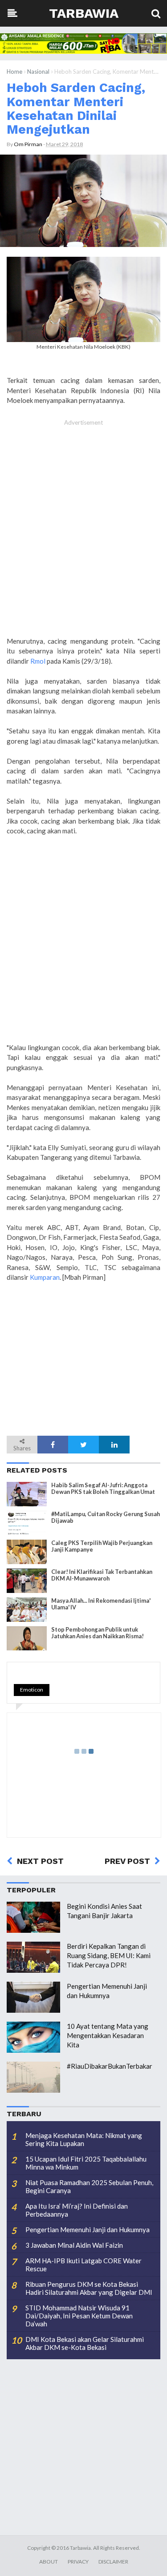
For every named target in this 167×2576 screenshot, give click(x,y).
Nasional (38, 72)
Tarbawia (84, 13)
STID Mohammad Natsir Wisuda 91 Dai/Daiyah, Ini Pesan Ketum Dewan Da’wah (79, 2316)
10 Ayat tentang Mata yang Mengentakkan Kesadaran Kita (108, 2035)
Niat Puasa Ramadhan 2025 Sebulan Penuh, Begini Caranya (89, 2186)
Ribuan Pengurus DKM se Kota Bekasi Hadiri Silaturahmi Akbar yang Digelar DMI (89, 2288)
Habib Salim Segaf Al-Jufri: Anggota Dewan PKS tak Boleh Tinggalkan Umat (103, 1489)
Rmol (38, 661)
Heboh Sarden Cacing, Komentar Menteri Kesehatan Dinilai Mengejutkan (76, 108)
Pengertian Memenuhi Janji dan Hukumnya (88, 2230)
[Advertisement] (83, 533)
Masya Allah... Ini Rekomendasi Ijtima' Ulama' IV (101, 1604)
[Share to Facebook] (53, 1445)
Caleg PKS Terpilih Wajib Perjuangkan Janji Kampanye (102, 1546)
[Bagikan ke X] (83, 1445)
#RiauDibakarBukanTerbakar (110, 2066)
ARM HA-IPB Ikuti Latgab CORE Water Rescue (83, 2265)
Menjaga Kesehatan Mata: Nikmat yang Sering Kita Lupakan (84, 2139)
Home (14, 72)
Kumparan (45, 1277)
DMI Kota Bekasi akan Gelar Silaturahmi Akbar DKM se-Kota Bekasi (85, 2343)
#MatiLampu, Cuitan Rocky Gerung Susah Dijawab (106, 1517)
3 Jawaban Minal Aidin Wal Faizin (74, 2245)
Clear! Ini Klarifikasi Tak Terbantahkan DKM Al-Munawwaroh (102, 1575)
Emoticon (32, 1690)
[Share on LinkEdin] (114, 1445)
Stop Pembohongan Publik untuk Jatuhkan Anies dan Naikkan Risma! (98, 1633)
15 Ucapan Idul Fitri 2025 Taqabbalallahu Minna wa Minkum (86, 2163)
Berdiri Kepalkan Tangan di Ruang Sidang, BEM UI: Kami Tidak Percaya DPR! (109, 1955)
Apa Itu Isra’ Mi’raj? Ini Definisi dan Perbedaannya (77, 2210)
